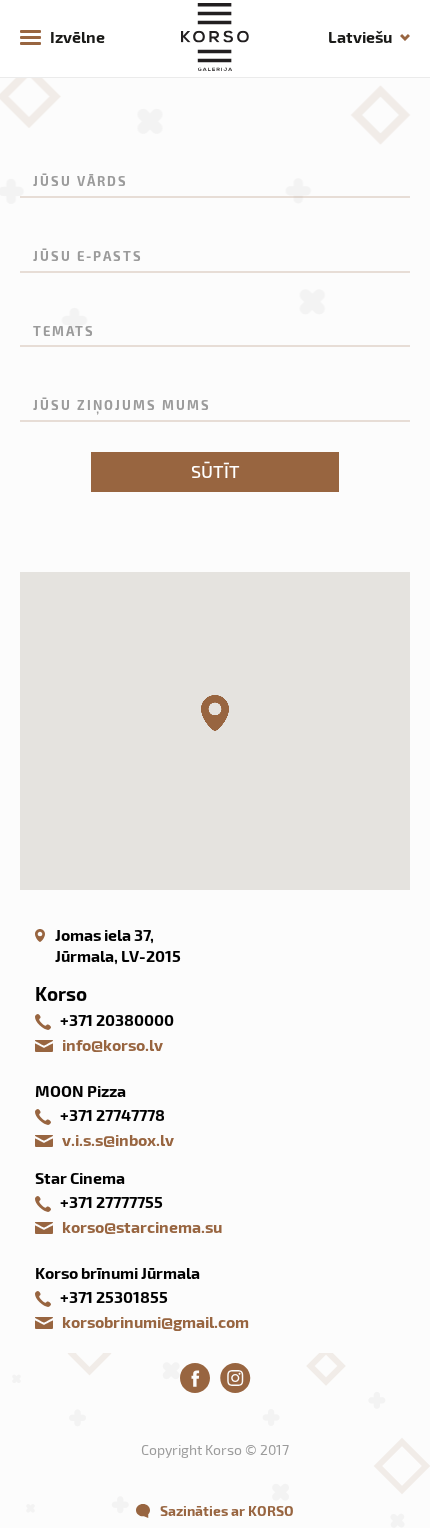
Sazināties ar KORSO (227, 1510)
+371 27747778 (112, 1114)
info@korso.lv (112, 1044)
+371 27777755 (111, 1201)
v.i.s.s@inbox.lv (118, 1139)
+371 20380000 (117, 1019)
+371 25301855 (114, 1296)
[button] (215, 713)
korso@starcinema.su (142, 1226)
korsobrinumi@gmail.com (155, 1321)
